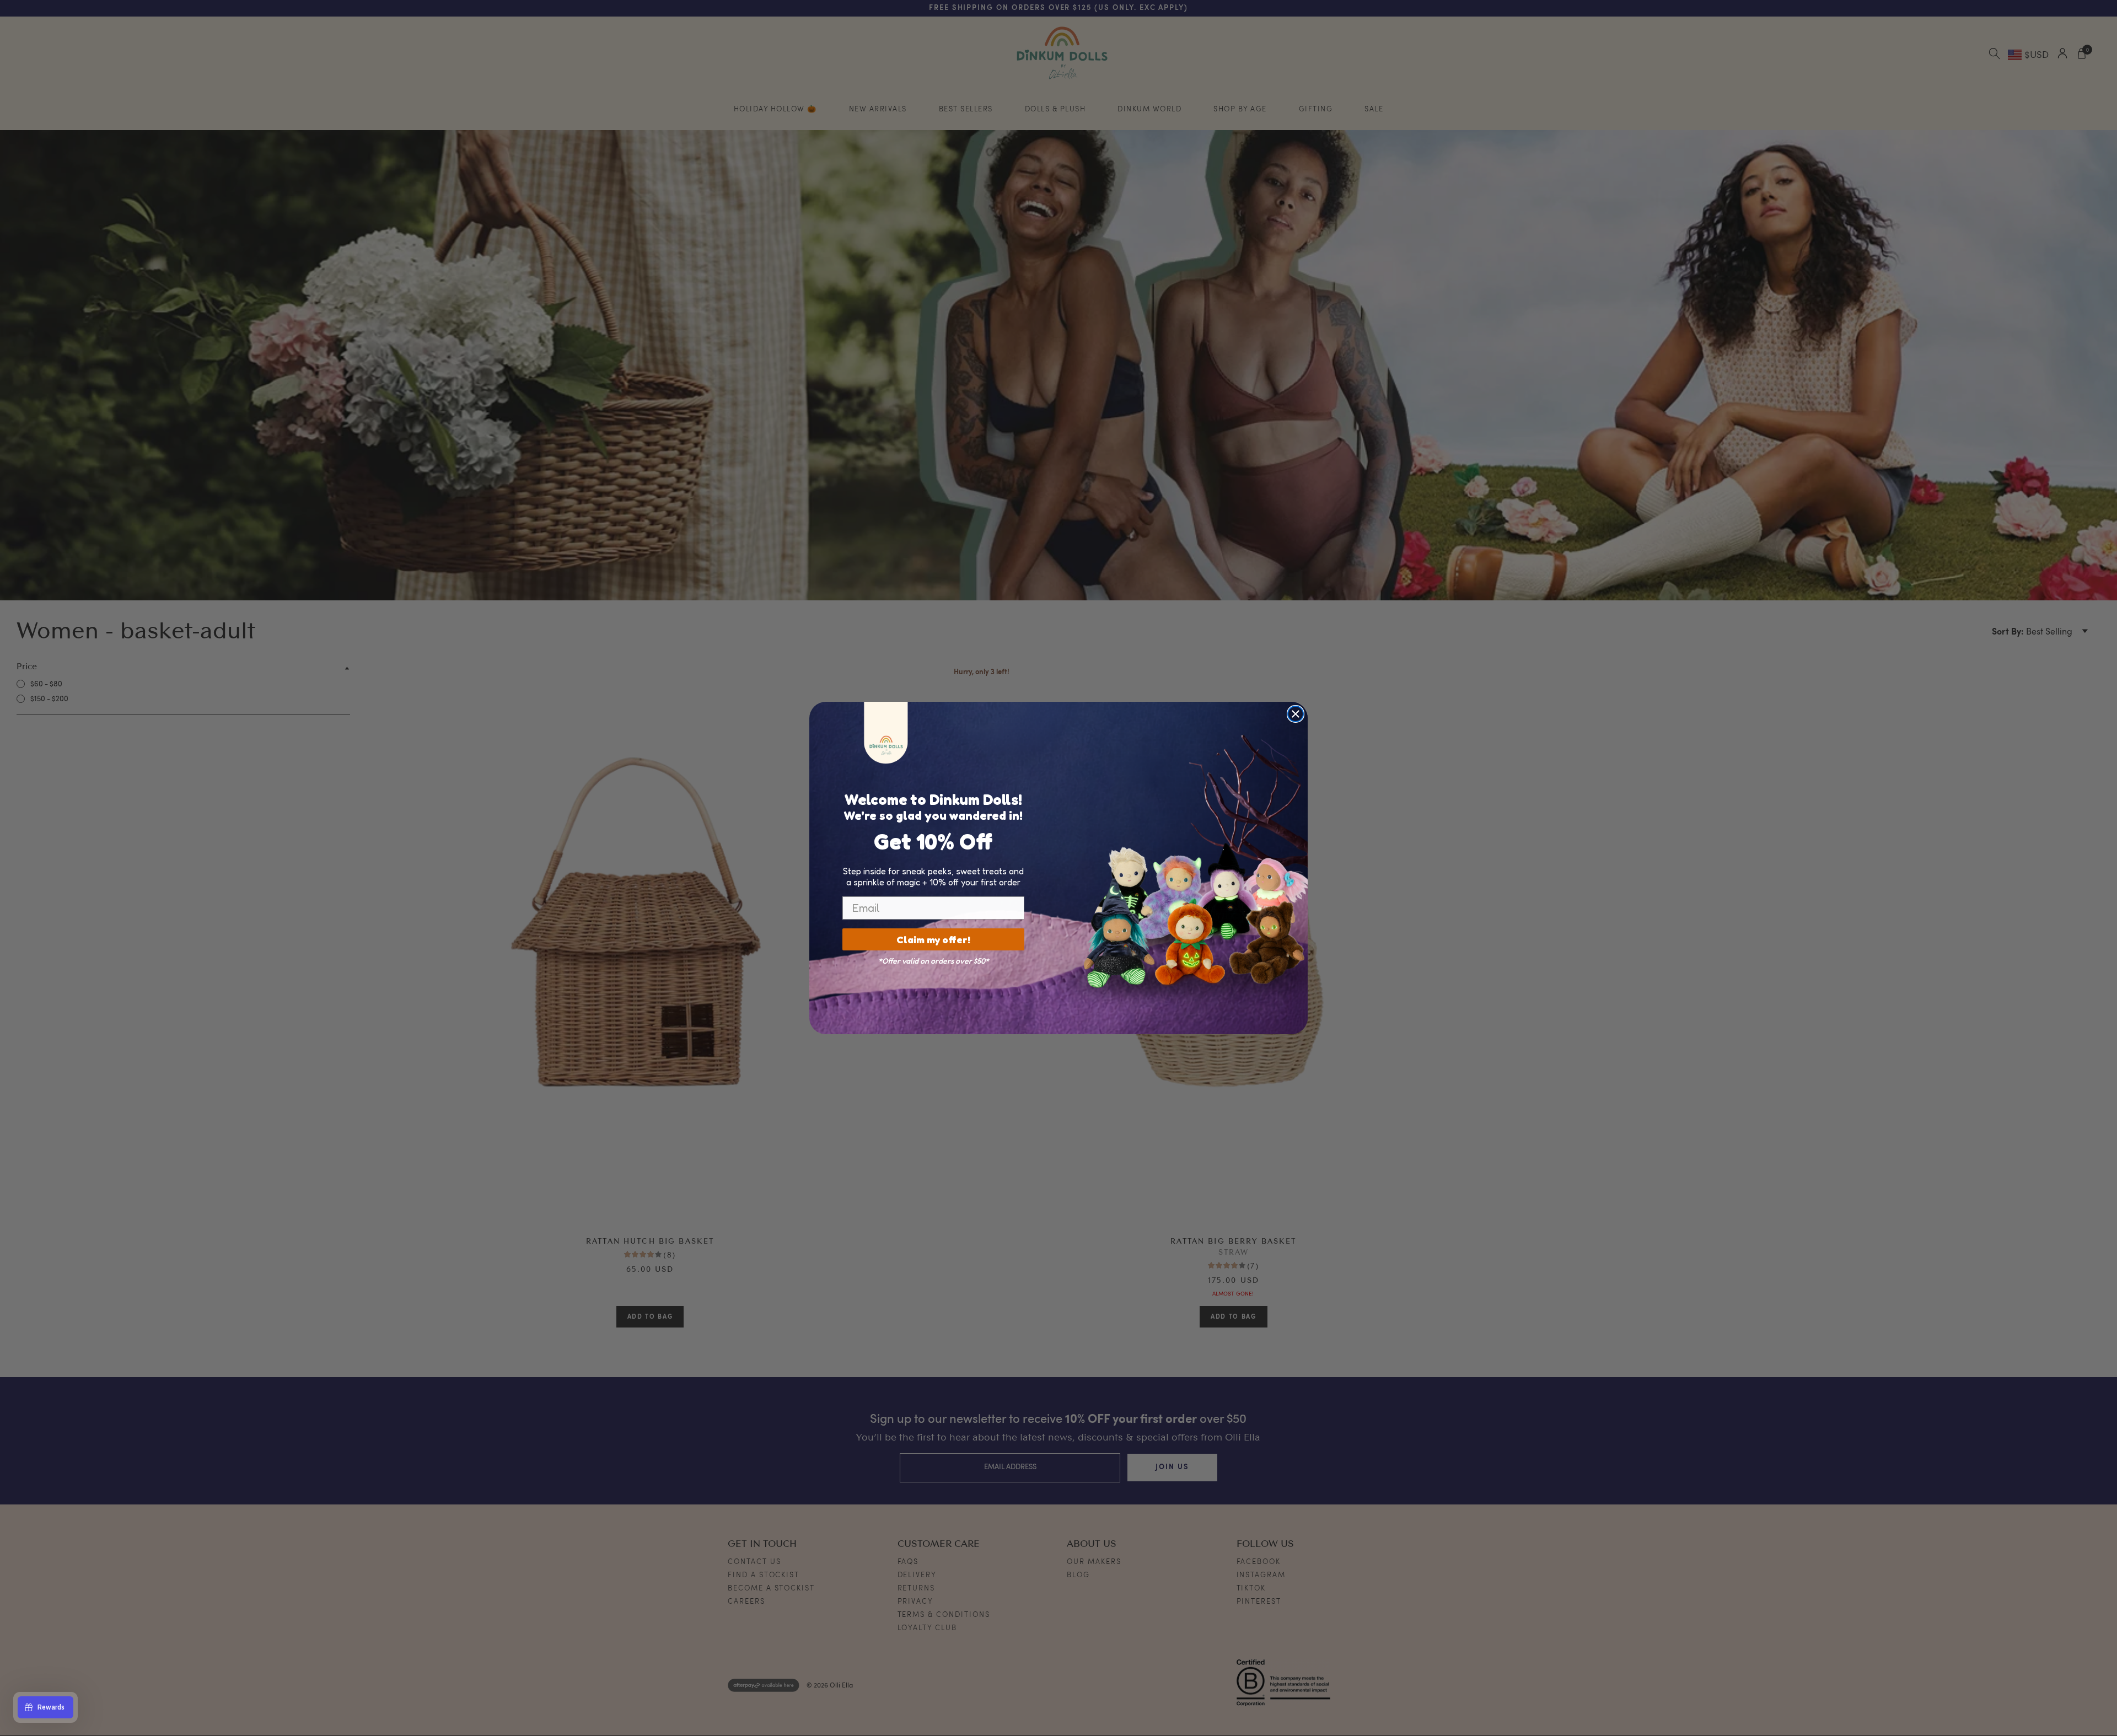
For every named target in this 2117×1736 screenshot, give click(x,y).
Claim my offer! (933, 939)
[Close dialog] (1296, 714)
